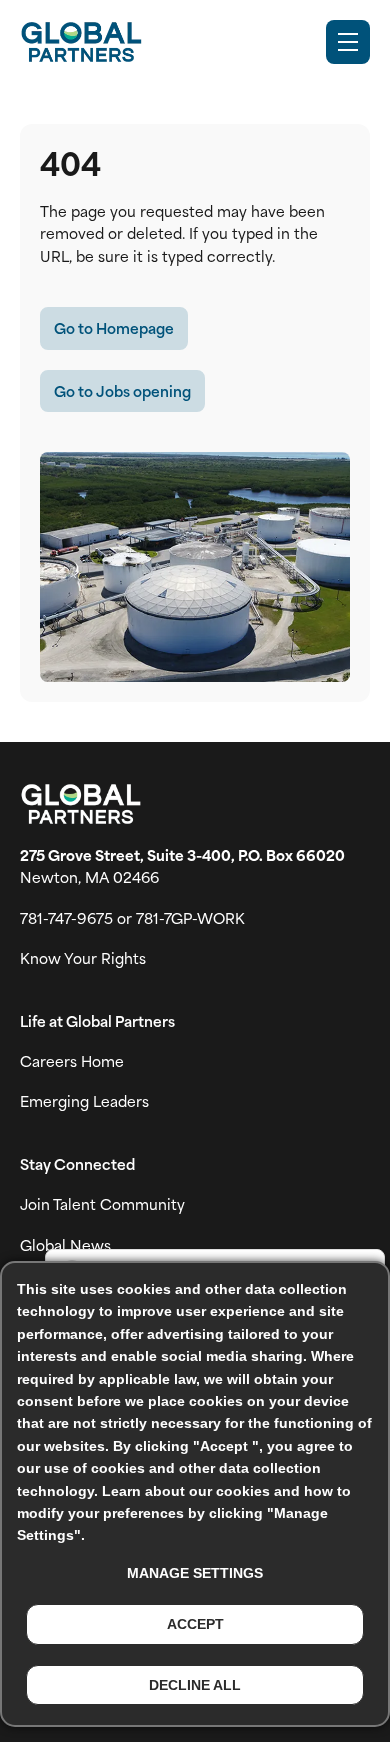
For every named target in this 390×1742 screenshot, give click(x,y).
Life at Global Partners (97, 1021)
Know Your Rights (83, 958)
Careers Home (72, 1061)
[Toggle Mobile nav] (348, 42)
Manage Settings (195, 1573)
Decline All (195, 1685)
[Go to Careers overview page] (81, 42)
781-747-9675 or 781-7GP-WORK (132, 918)
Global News (65, 1245)
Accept (195, 1624)
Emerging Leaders (84, 1101)
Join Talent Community (102, 1204)
